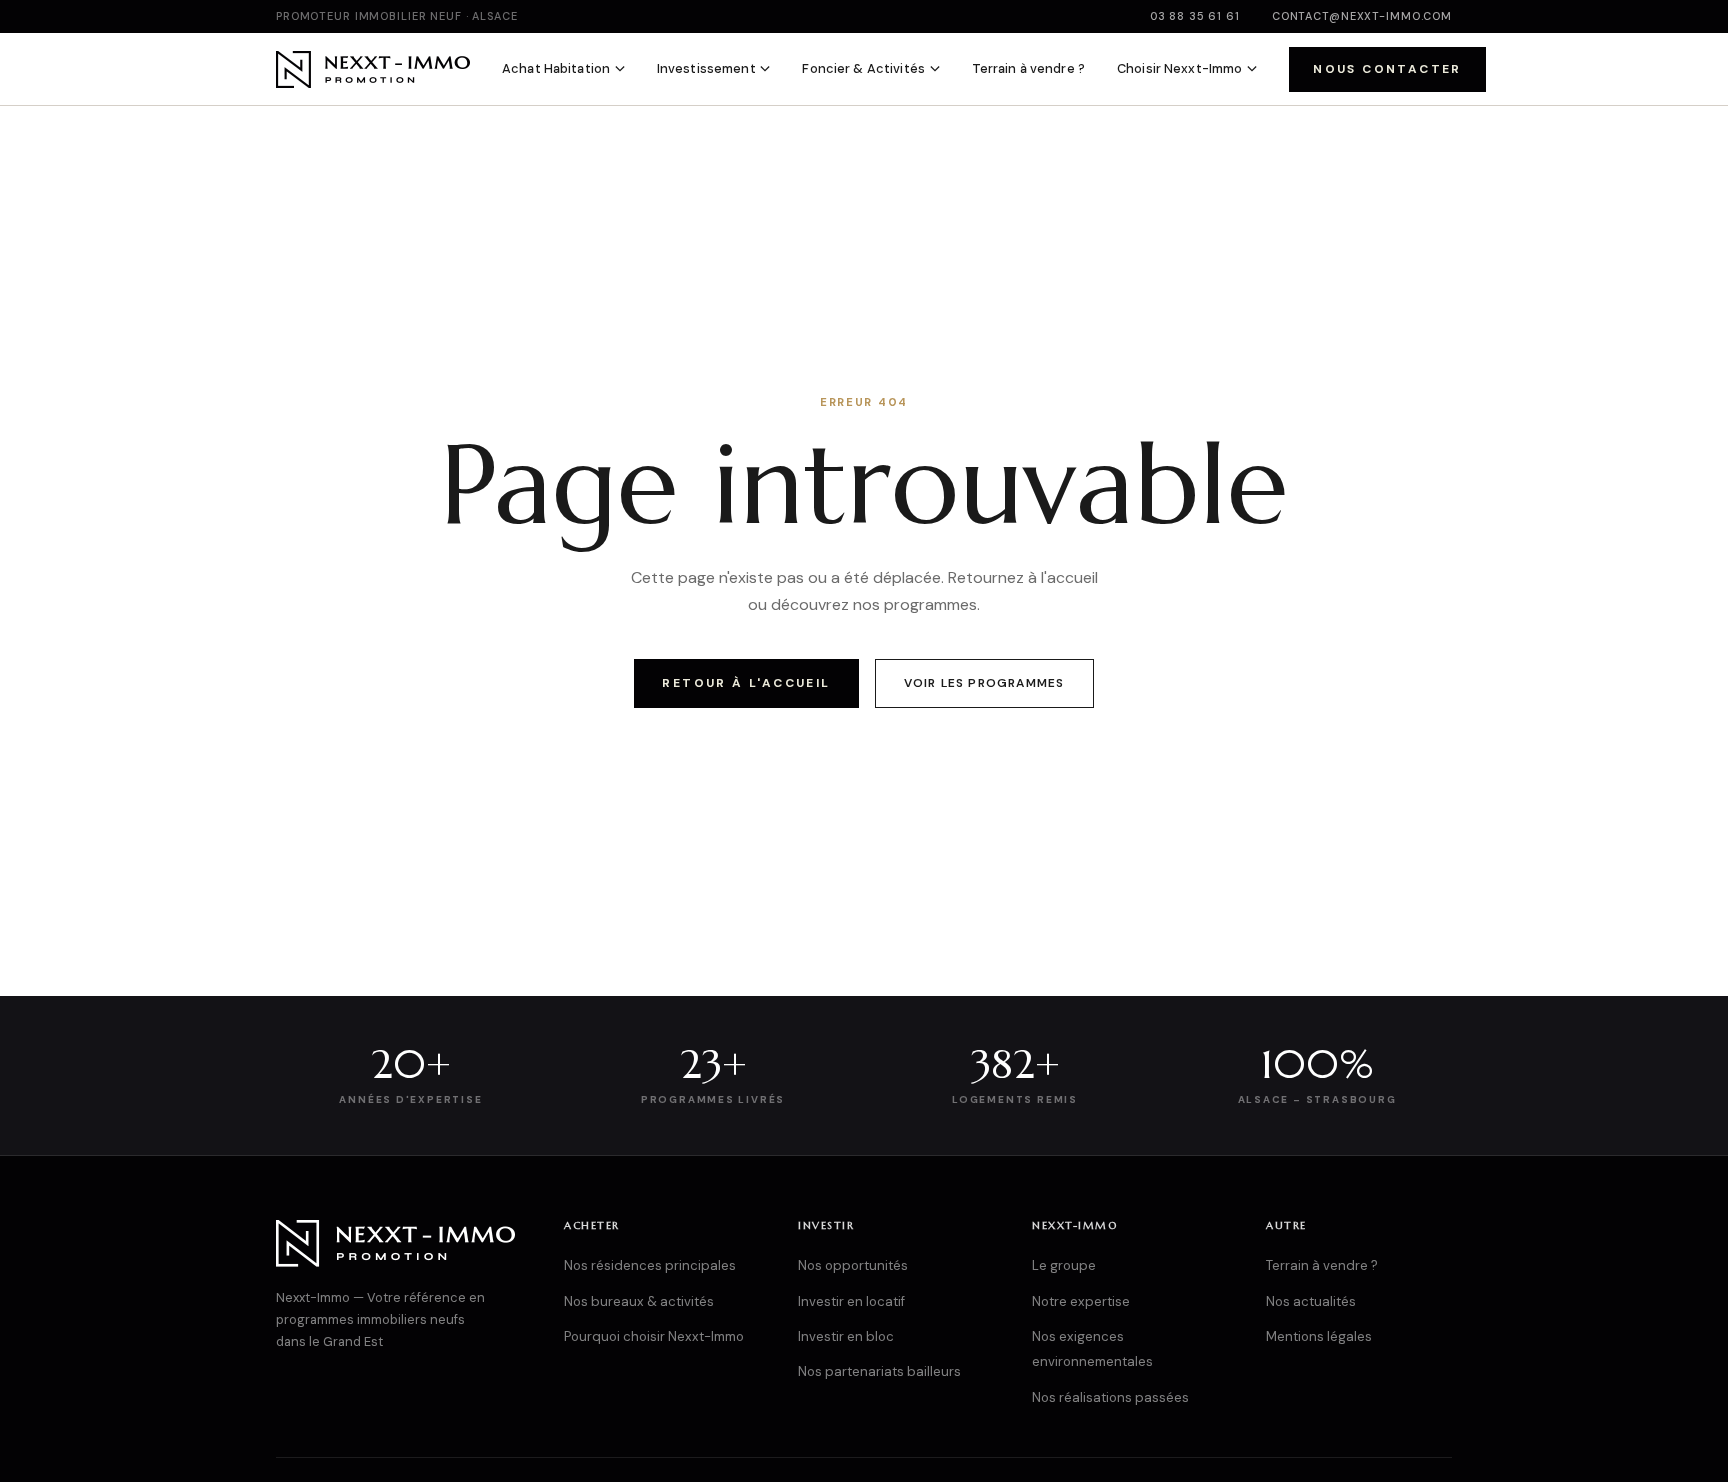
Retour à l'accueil (746, 683)
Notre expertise (1081, 1301)
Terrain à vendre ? (1028, 68)
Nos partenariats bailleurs (879, 1371)
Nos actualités (1311, 1301)
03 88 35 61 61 (1195, 16)
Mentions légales (1319, 1336)
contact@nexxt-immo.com (1362, 16)
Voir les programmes (984, 683)
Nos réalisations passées (1110, 1397)
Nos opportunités (853, 1265)
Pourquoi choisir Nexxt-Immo (654, 1336)
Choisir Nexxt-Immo (1179, 68)
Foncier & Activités (863, 68)
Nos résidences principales (650, 1265)
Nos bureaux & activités (639, 1301)
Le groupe (1064, 1265)
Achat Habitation (556, 68)
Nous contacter (1387, 69)
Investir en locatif (851, 1301)
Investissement (706, 68)
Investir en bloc (846, 1336)
